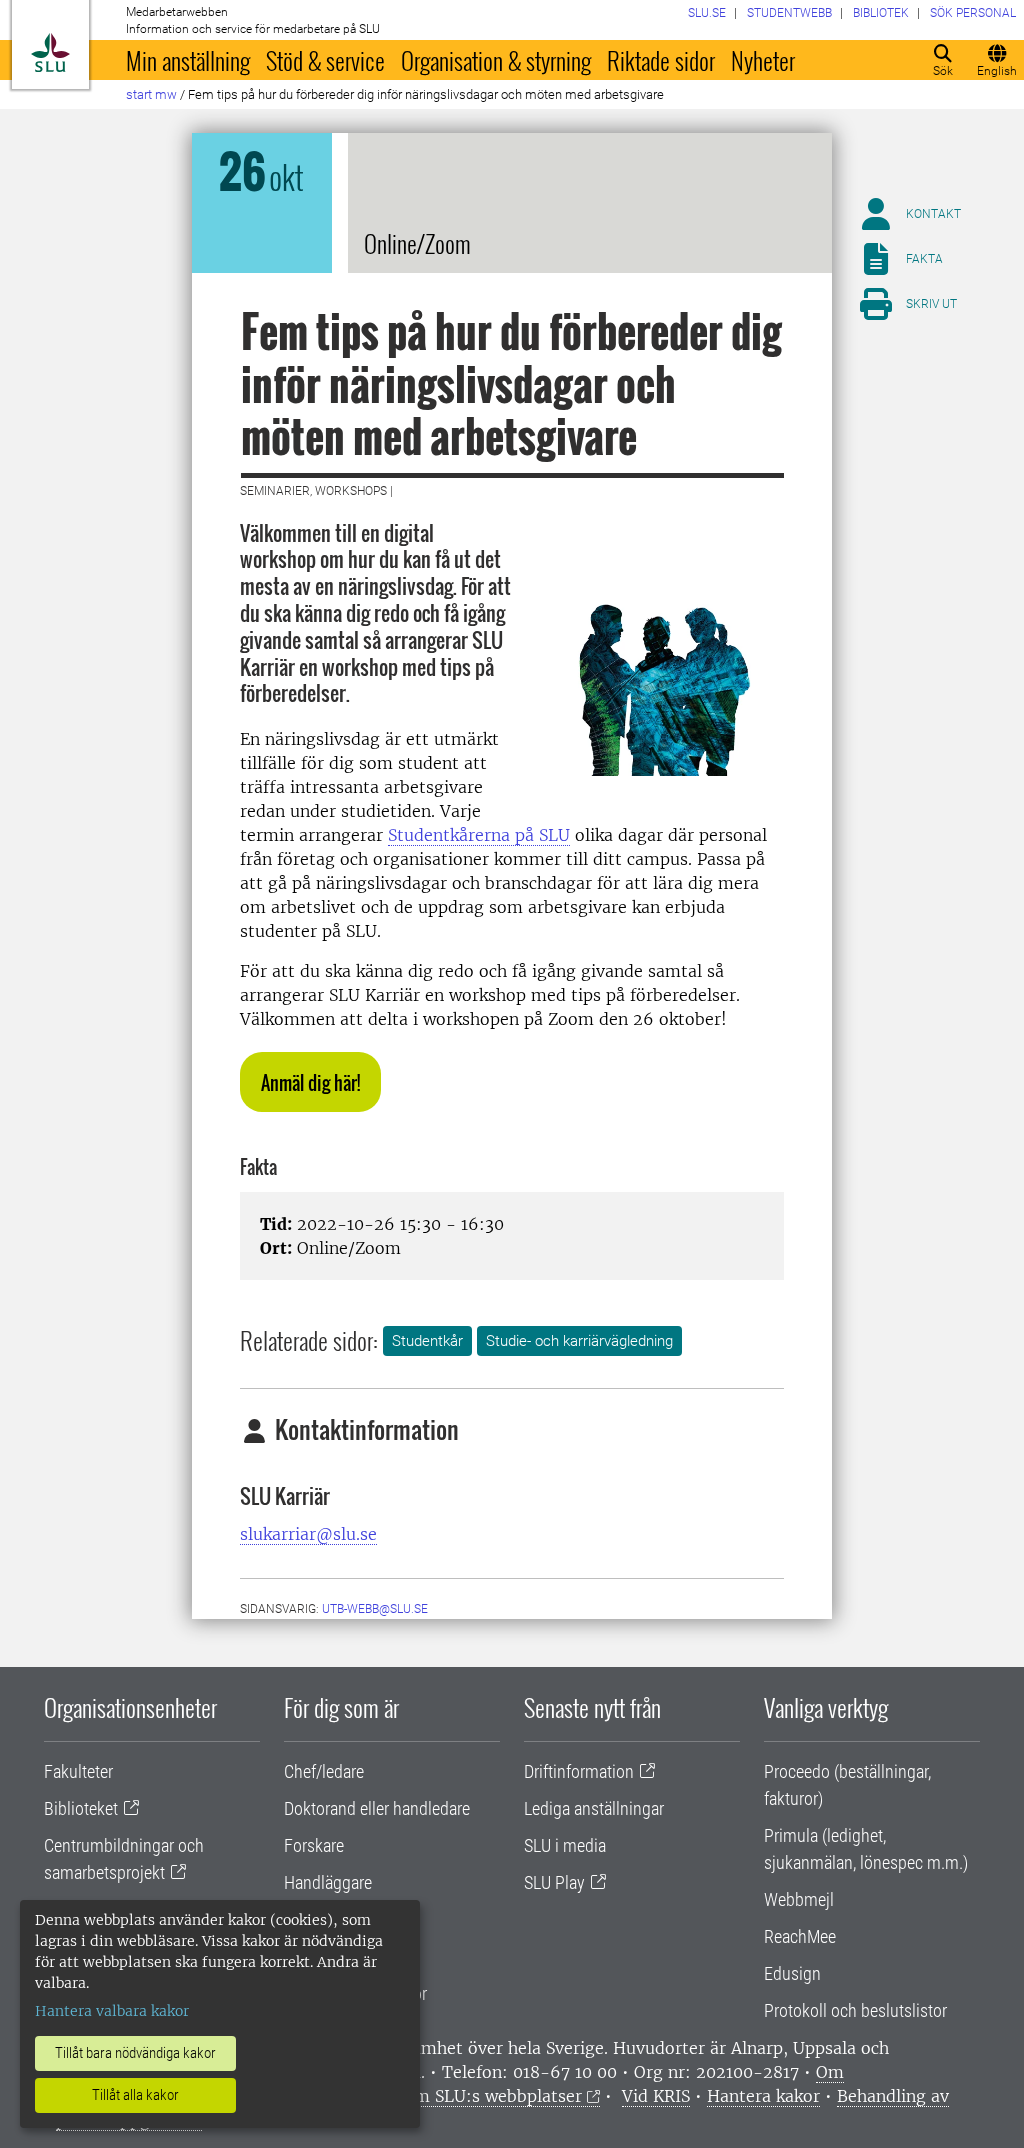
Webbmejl (799, 1899)
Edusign (792, 1973)
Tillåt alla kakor (135, 2095)
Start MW (151, 94)
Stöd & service (325, 60)
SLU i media (565, 1845)
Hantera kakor (763, 2096)
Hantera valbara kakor (112, 2011)
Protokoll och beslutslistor (855, 2010)
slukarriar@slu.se (308, 1534)
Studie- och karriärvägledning (579, 1341)
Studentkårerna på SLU (479, 835)
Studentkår (427, 1341)
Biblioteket (81, 1808)
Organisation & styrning (496, 60)
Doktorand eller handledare (377, 1808)
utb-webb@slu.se (375, 1609)
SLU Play (554, 1882)
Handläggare (328, 1882)
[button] (310, 1082)
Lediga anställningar (594, 1808)
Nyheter (763, 60)
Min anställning (188, 60)
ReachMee (800, 1936)
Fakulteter (78, 1771)
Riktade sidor (661, 60)
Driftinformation (579, 1771)
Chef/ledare (324, 1771)
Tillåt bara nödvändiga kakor (135, 2053)
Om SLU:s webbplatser (492, 2096)
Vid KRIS (656, 2096)
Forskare (314, 1845)
